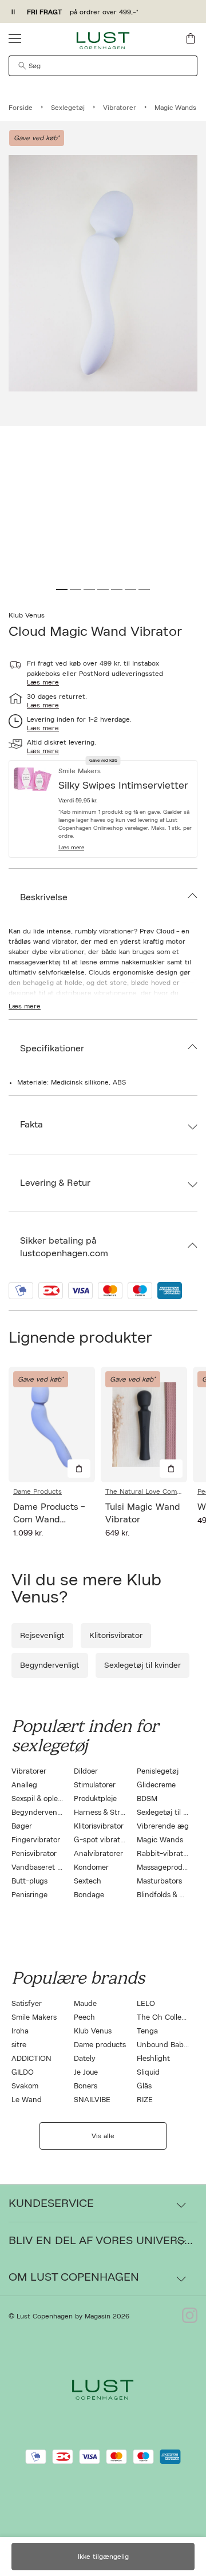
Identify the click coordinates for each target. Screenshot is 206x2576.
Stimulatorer (95, 1785)
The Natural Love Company (144, 1491)
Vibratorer (29, 1772)
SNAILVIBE (92, 2100)
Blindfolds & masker (170, 1895)
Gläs (144, 2086)
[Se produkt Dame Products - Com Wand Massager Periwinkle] (52, 1424)
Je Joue (86, 2073)
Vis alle (103, 2136)
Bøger (22, 1827)
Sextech (88, 1881)
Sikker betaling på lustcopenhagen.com (64, 1247)
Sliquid (148, 2073)
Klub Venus (27, 615)
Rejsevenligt (42, 1636)
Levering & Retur (55, 1183)
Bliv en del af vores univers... (101, 2241)
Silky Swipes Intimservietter (123, 786)
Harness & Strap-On (108, 1813)
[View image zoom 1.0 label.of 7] (103, 273)
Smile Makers (34, 2018)
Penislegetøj (158, 1772)
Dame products (100, 2045)
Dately (85, 2059)
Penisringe (29, 1895)
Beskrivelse (44, 897)
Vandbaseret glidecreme (53, 1868)
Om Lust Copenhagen (74, 2277)
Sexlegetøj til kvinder (142, 1665)
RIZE (145, 2100)
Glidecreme (156, 1785)
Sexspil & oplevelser (45, 1799)
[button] (125, 848)
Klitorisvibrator (116, 1636)
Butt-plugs (29, 1881)
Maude (85, 2004)
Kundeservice (51, 2203)
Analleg (24, 1785)
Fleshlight (153, 2059)
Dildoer (86, 1772)
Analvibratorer (98, 1854)
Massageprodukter (169, 1868)
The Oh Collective (167, 2018)
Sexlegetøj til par (166, 1813)
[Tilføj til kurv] (79, 1469)
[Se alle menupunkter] (15, 38)
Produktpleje (95, 1799)
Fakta (31, 1125)
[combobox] (103, 66)
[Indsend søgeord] (22, 66)
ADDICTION (31, 2059)
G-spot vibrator (100, 1840)
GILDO (23, 2073)
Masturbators (159, 1881)
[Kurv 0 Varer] (191, 38)
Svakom (25, 2086)
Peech (84, 2018)
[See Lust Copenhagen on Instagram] (190, 2316)
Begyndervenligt (50, 1665)
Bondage (89, 1895)
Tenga (147, 2031)
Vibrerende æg (163, 1827)
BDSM (147, 1799)
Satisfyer (27, 2004)
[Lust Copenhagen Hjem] (103, 41)
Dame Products (37, 1491)
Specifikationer (52, 1048)
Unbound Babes (164, 2045)
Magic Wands (160, 1840)
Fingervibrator (36, 1840)
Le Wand (27, 2100)
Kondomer (91, 1868)
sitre (19, 2045)
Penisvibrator (34, 1854)
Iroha (20, 2031)
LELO (146, 2004)
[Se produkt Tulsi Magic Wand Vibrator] (144, 1424)
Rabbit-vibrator (163, 1854)
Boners (86, 2086)
